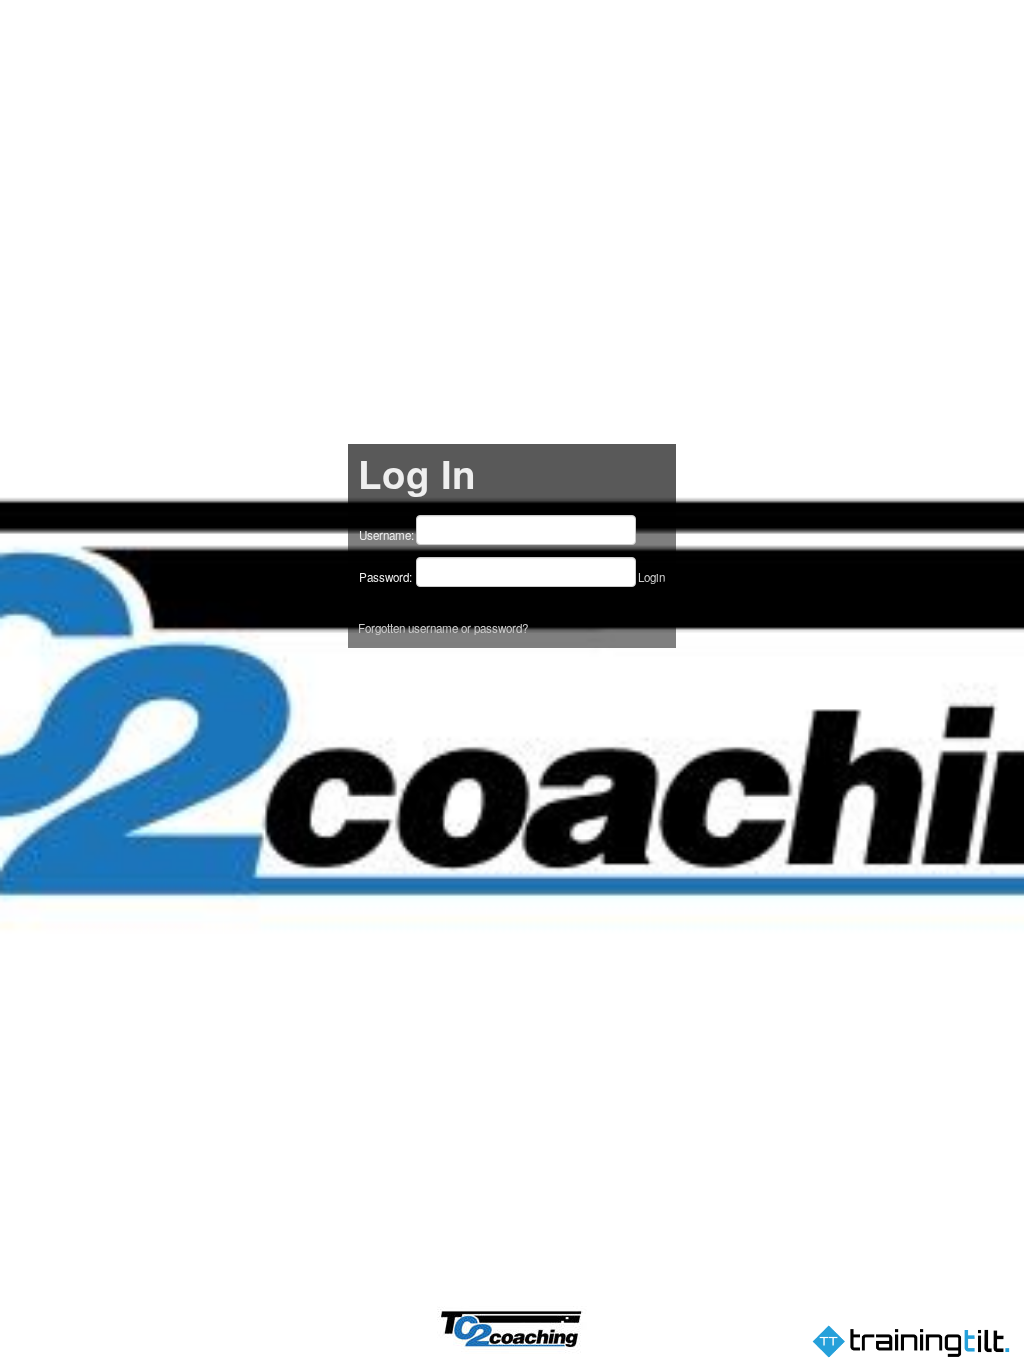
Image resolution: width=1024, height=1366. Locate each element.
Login (651, 577)
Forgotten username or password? (443, 628)
